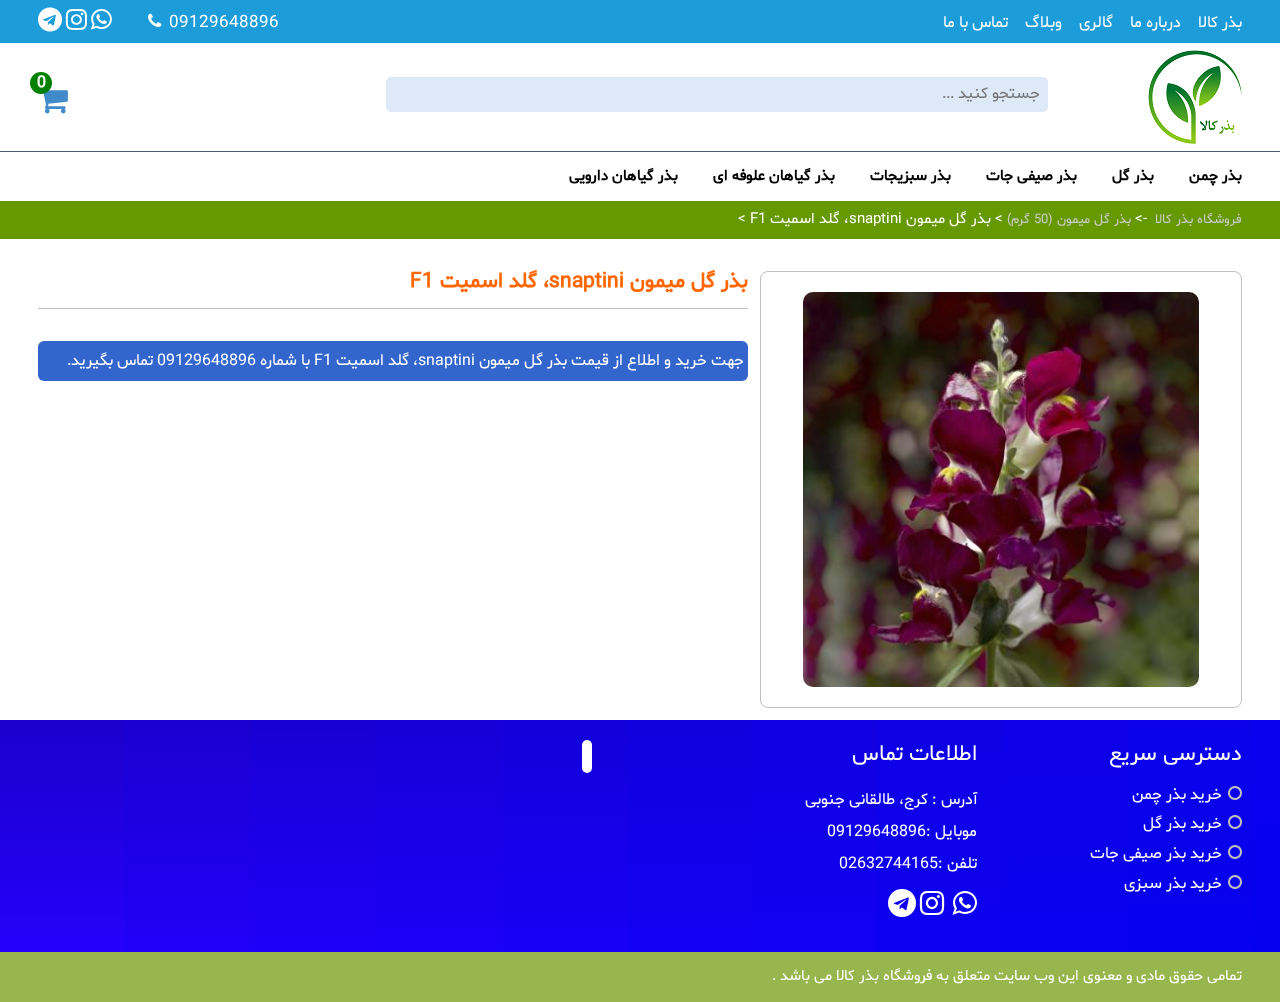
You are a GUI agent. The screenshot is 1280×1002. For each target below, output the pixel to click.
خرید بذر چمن (1177, 795)
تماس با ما (975, 23)
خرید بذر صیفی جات (1156, 854)
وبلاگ (1043, 23)
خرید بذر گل (1182, 824)
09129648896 (206, 361)
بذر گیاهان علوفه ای (774, 176)
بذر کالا (1220, 23)
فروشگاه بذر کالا (1198, 220)
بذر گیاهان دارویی (623, 176)
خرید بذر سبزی (1173, 884)
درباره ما (1155, 23)
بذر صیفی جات (1031, 176)
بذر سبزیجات (910, 176)
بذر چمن (1215, 176)
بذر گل (1133, 176)
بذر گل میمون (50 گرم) (1067, 220)
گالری (1096, 23)
